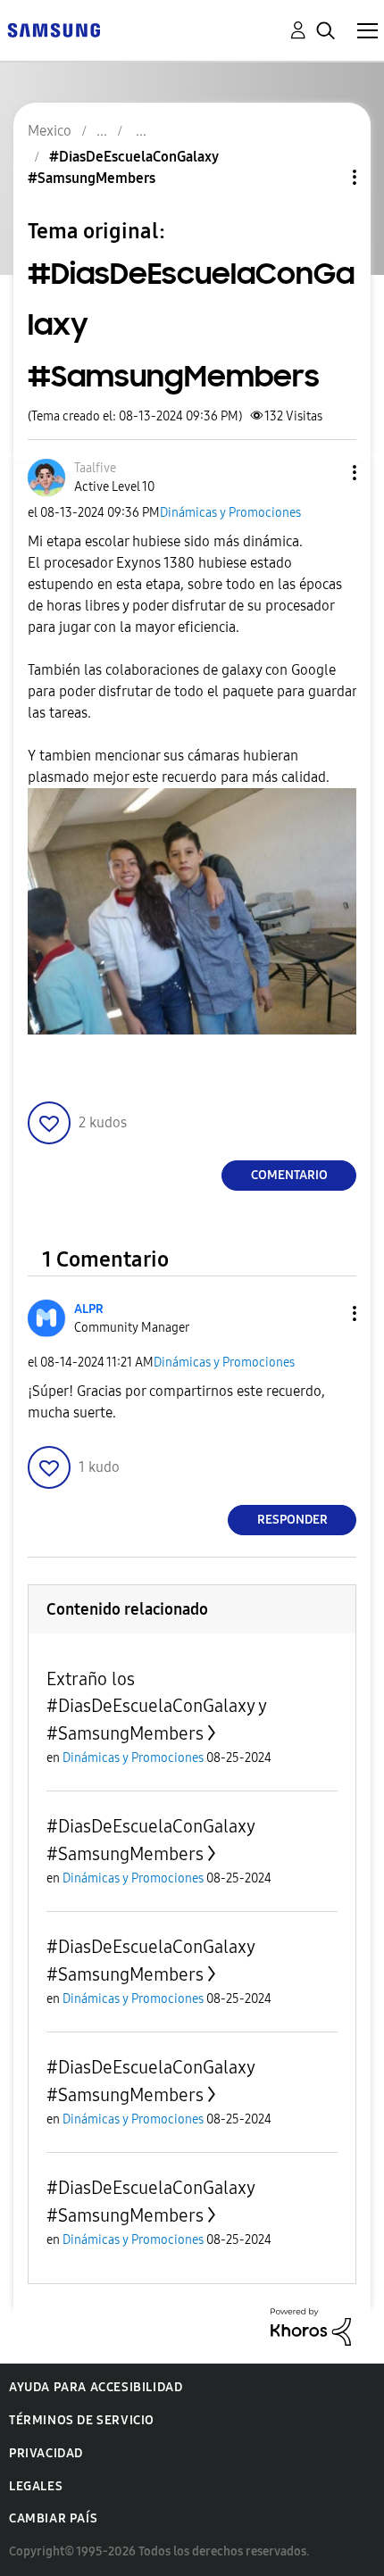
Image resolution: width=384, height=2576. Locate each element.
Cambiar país (53, 2518)
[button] (325, 473)
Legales (36, 2486)
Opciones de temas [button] (324, 177)
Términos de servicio (82, 2420)
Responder (292, 1520)
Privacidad (46, 2453)
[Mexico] (54, 29)
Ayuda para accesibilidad (96, 2387)
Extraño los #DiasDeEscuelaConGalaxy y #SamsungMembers (156, 1706)
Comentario (289, 1175)
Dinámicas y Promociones (230, 513)
